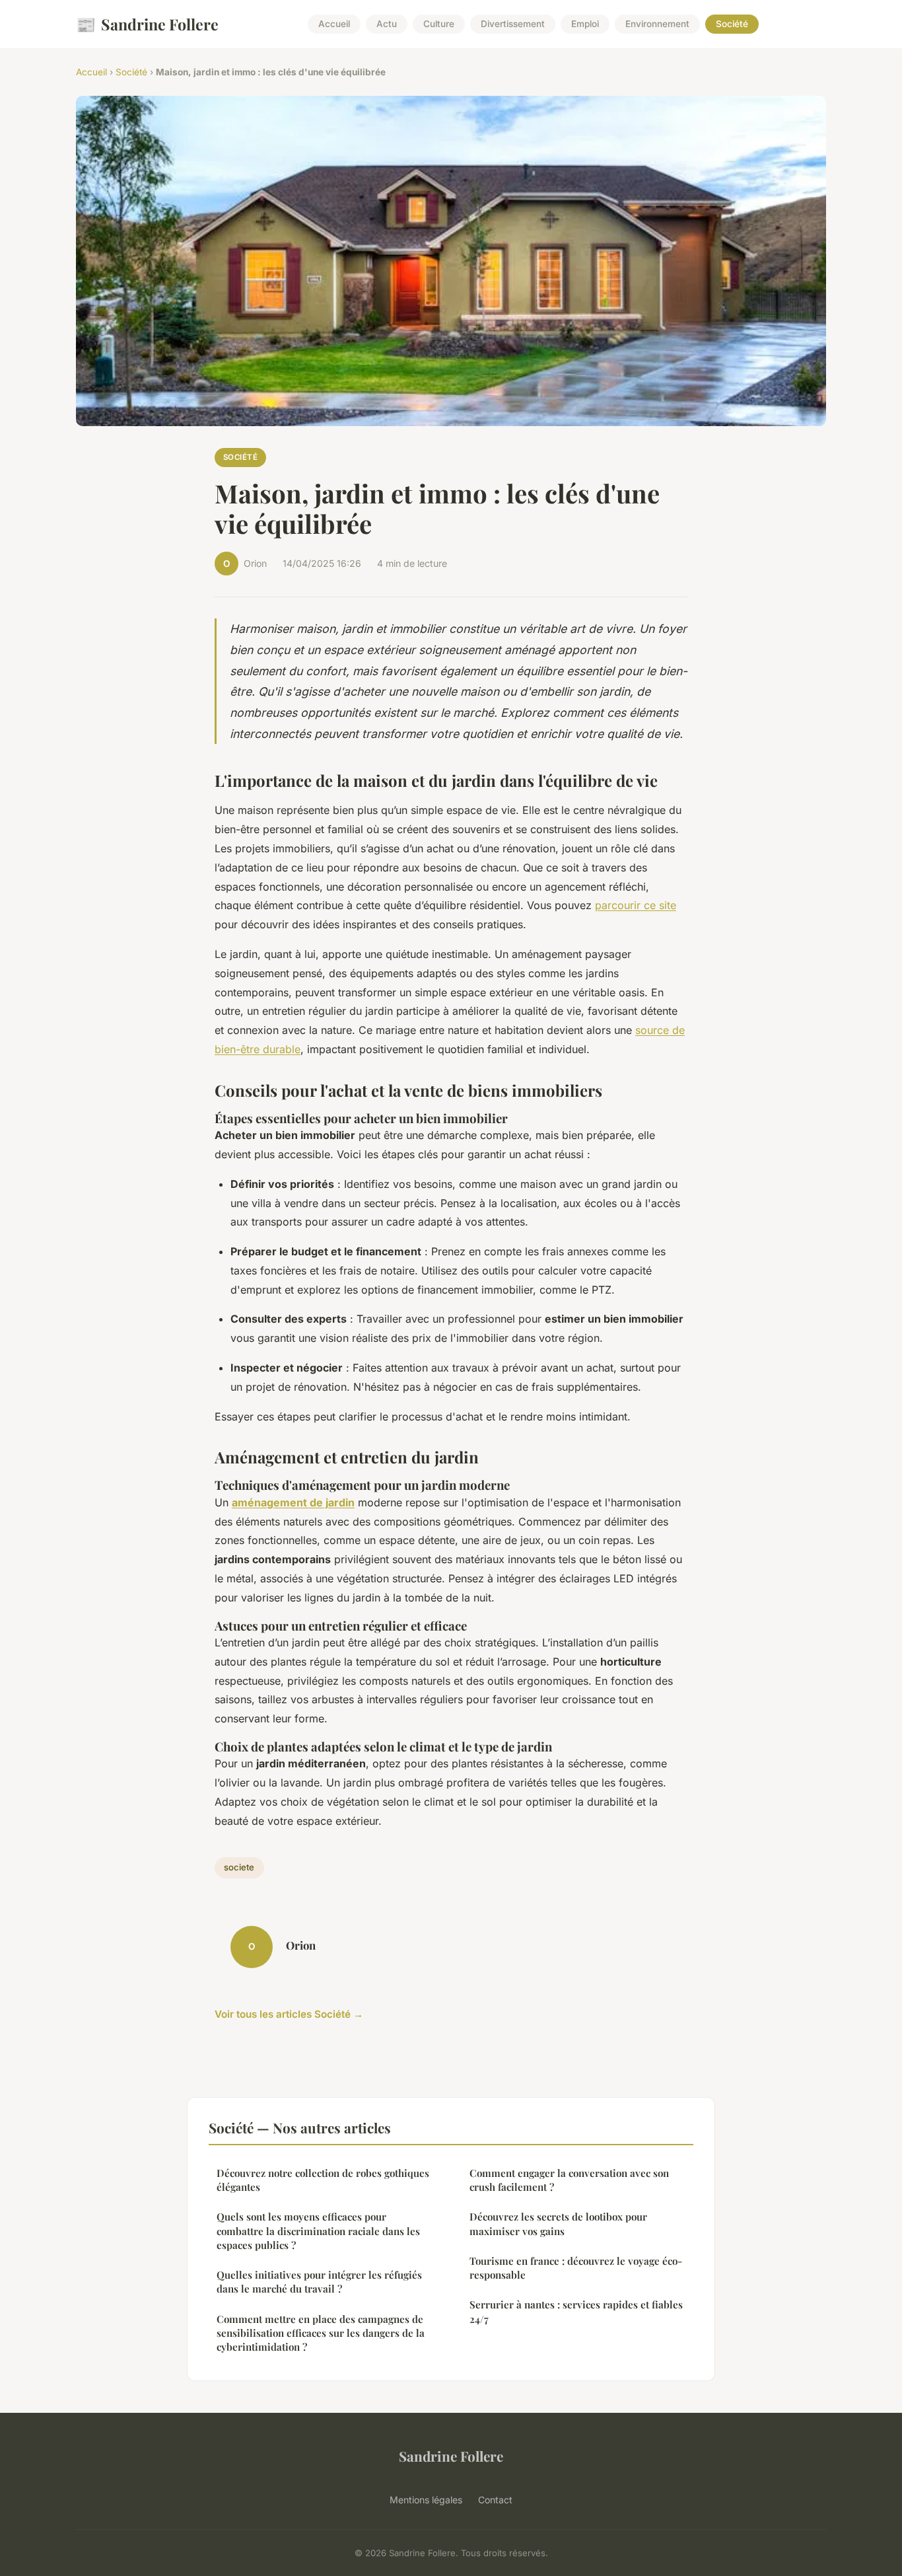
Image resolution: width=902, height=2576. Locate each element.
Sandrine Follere (147, 24)
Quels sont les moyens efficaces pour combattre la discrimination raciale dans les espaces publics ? (318, 2231)
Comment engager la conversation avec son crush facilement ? (569, 2180)
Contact (495, 2500)
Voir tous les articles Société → (289, 2014)
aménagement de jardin (293, 1502)
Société (732, 24)
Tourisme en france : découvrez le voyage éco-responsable (576, 2268)
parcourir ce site (636, 905)
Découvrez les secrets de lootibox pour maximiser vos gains (558, 2224)
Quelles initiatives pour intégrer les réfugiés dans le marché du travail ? (319, 2282)
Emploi (585, 24)
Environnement (657, 24)
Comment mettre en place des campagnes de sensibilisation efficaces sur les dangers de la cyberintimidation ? (321, 2333)
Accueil (334, 24)
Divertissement (513, 24)
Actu (387, 24)
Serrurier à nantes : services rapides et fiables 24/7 (576, 2311)
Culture (439, 24)
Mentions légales (426, 2500)
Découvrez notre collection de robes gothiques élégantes (323, 2180)
